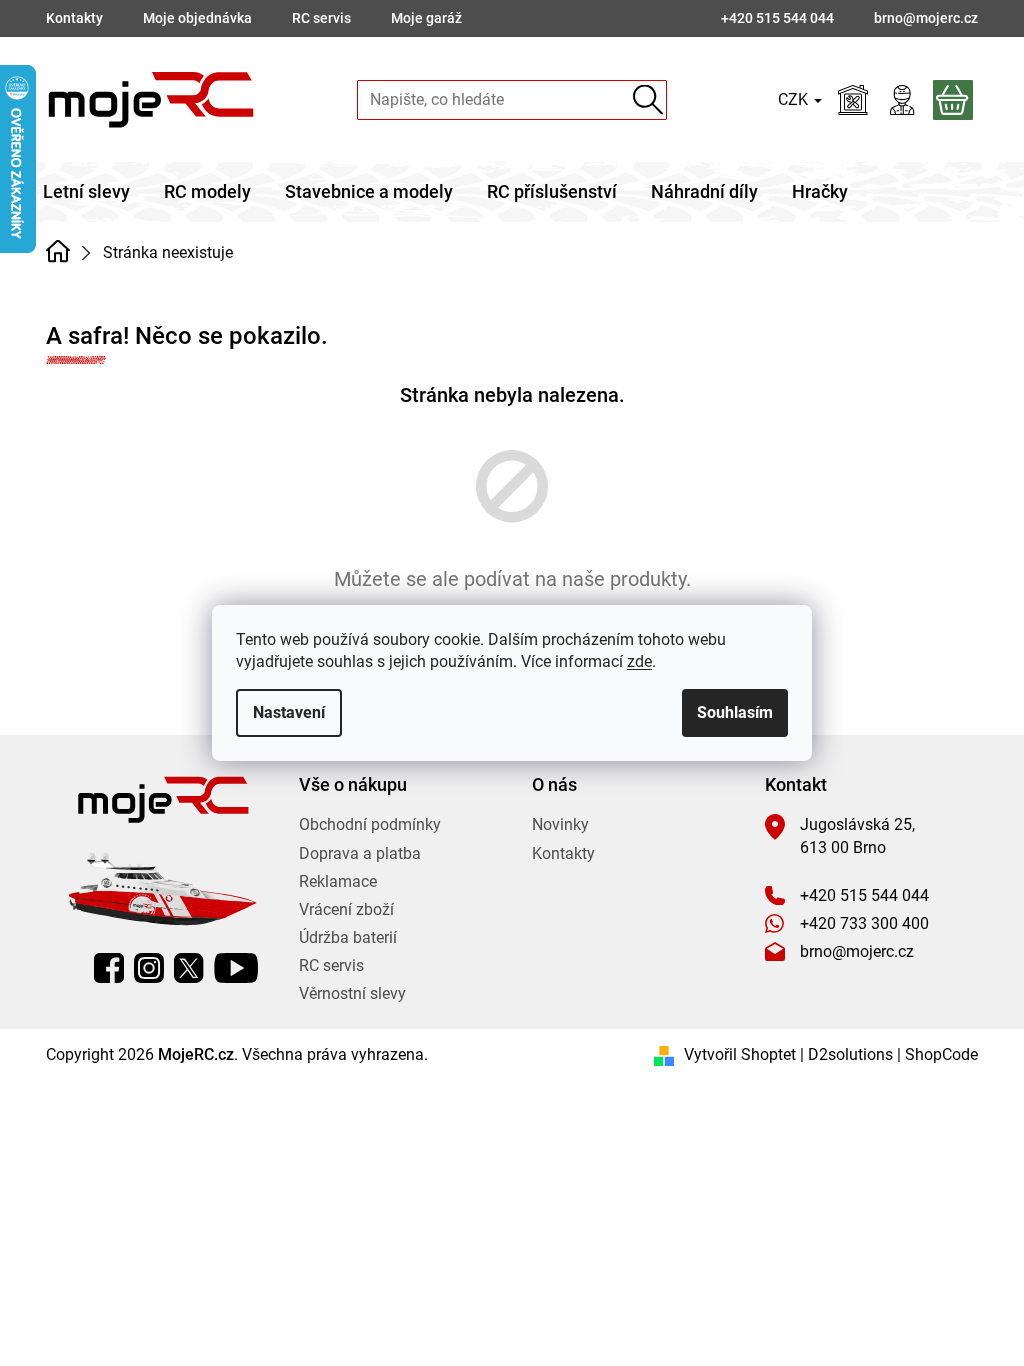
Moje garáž (426, 18)
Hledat (647, 99)
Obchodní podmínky (370, 824)
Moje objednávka (197, 18)
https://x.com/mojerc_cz (189, 968)
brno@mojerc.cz (857, 951)
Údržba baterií (348, 937)
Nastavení (289, 712)
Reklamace (338, 881)
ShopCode (941, 1054)
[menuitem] (86, 192)
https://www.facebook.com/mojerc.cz (109, 968)
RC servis (321, 18)
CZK (795, 99)
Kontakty (74, 18)
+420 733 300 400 (864, 923)
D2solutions (850, 1054)
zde (639, 661)
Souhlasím (735, 712)
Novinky (560, 824)
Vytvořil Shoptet (740, 1054)
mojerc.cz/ (149, 968)
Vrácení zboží (346, 909)
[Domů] (57, 251)
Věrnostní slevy (352, 993)
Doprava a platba (360, 853)
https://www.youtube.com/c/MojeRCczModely (236, 968)
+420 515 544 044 (864, 895)
